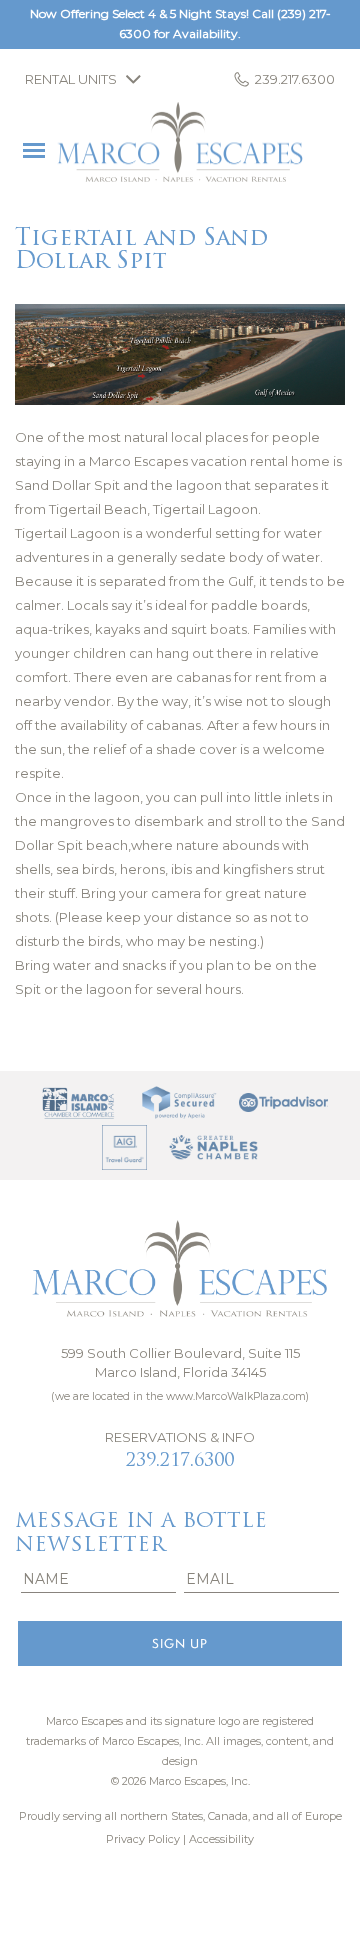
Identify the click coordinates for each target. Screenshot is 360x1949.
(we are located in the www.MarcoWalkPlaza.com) (180, 1396)
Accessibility (221, 1839)
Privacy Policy (143, 1839)
